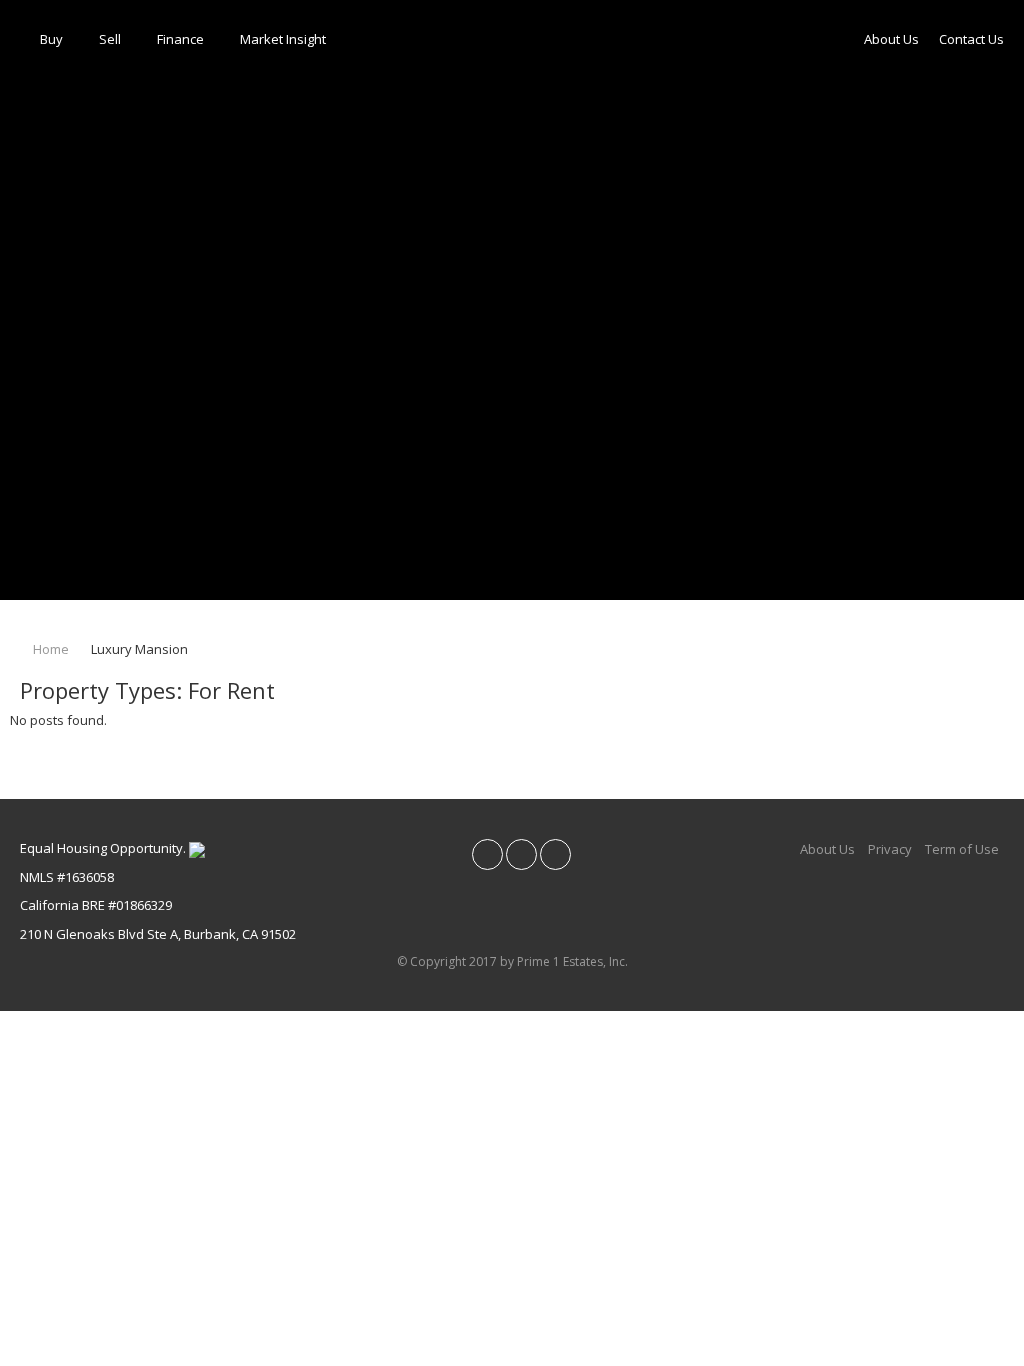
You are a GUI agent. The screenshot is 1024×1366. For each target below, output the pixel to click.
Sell (110, 39)
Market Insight (283, 39)
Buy (51, 39)
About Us (891, 39)
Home (49, 649)
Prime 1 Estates (63, 612)
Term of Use (962, 849)
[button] (77, 300)
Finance (180, 39)
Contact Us (971, 39)
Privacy (890, 849)
